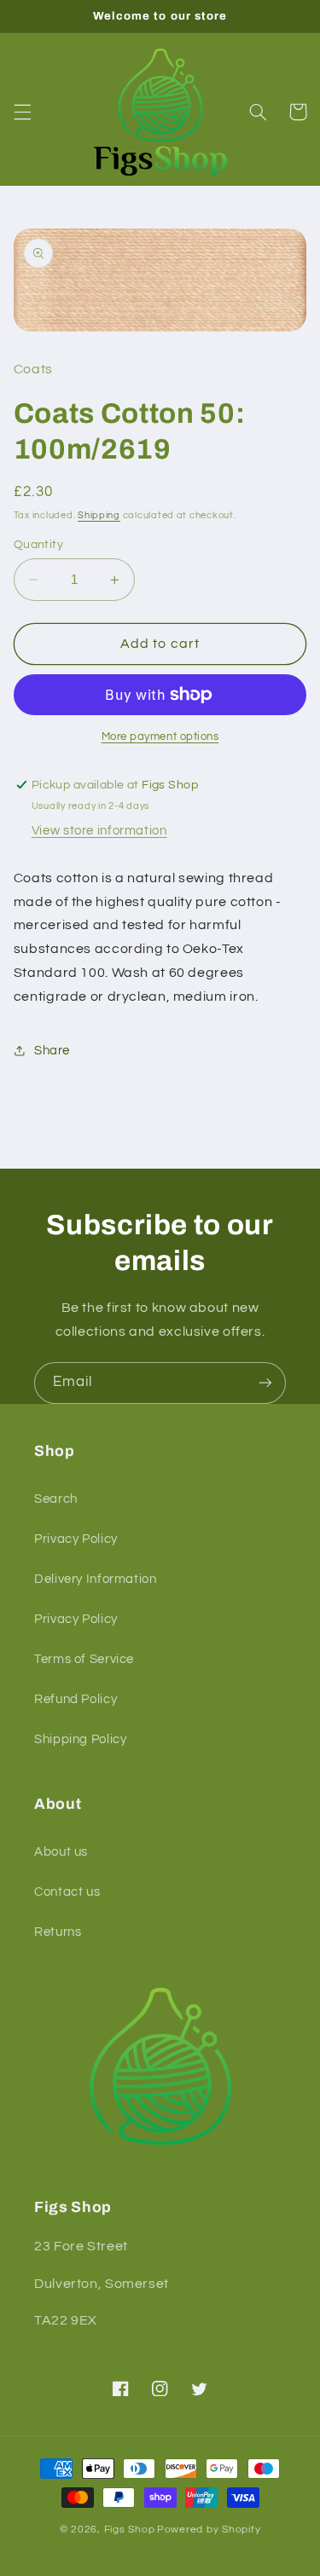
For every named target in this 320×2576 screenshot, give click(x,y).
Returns (58, 1932)
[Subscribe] (265, 1383)
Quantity (38, 545)
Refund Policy (76, 1699)
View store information (99, 831)
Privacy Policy (76, 1539)
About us (61, 1852)
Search (56, 1499)
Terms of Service (84, 1659)
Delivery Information (96, 1579)
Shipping (99, 515)
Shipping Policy (80, 1739)
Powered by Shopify (209, 2530)
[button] (22, 112)
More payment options (160, 737)
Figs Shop (130, 2530)
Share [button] (52, 1051)
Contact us (67, 1892)
